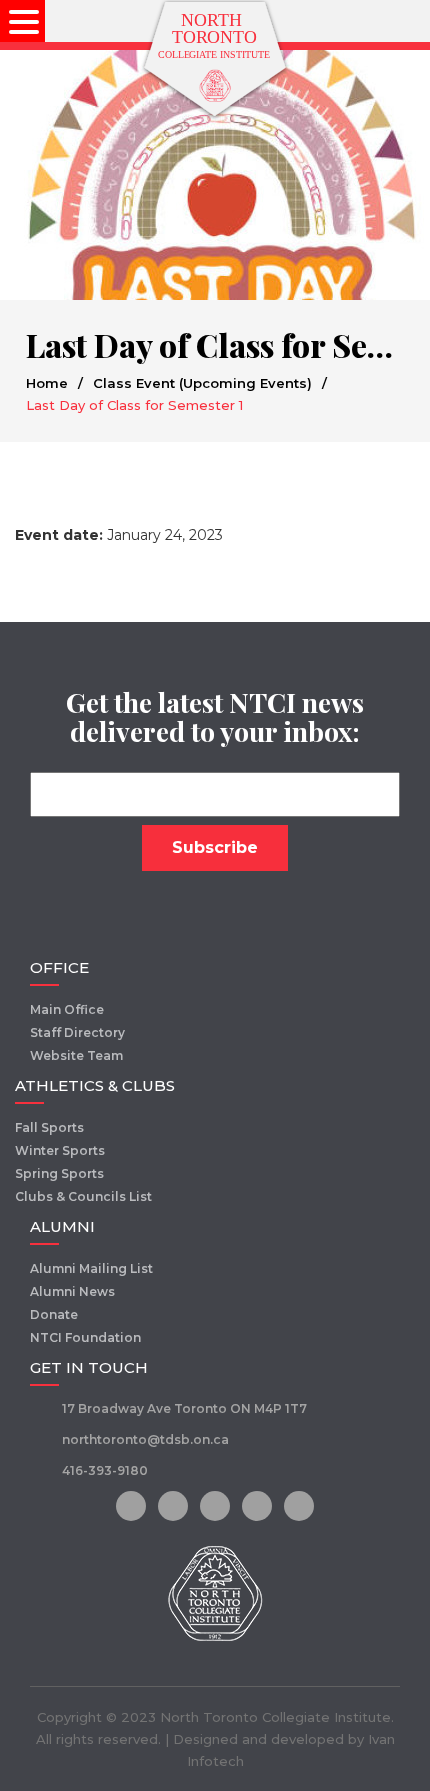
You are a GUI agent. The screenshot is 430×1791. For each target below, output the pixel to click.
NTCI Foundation (85, 1337)
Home (47, 383)
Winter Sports (60, 1150)
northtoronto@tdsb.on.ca (145, 1439)
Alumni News (72, 1291)
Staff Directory (77, 1032)
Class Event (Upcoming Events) (202, 383)
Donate (54, 1314)
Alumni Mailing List (91, 1268)
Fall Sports (49, 1127)
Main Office (67, 1009)
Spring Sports (59, 1173)
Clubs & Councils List (83, 1196)
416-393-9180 (105, 1470)
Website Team (76, 1055)
